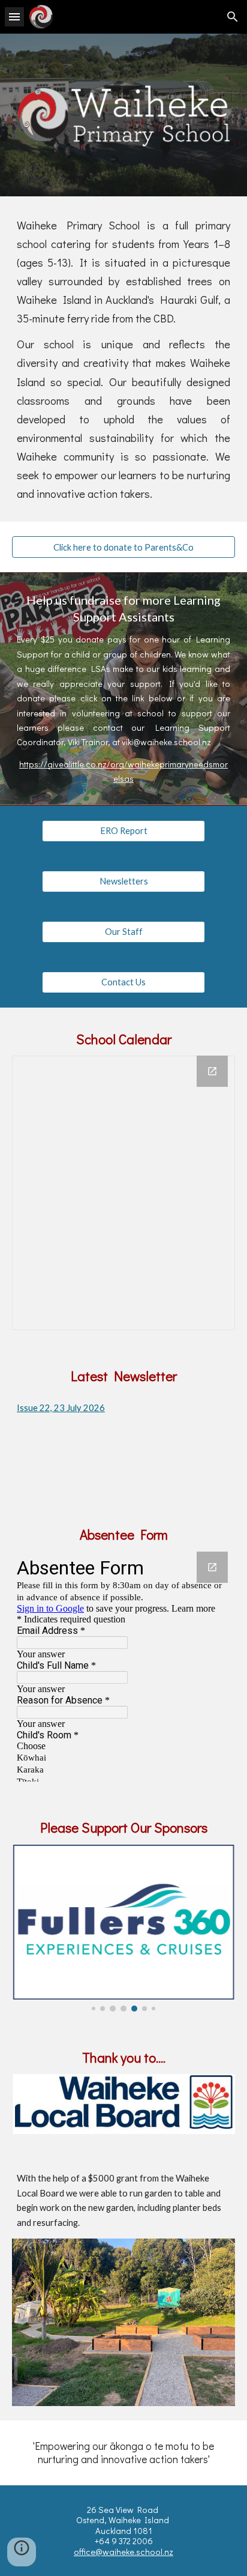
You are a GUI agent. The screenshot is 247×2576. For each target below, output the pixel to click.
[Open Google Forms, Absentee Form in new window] (212, 1567)
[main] (123, 359)
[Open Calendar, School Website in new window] (212, 1071)
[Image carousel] (123, 1928)
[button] (14, 17)
